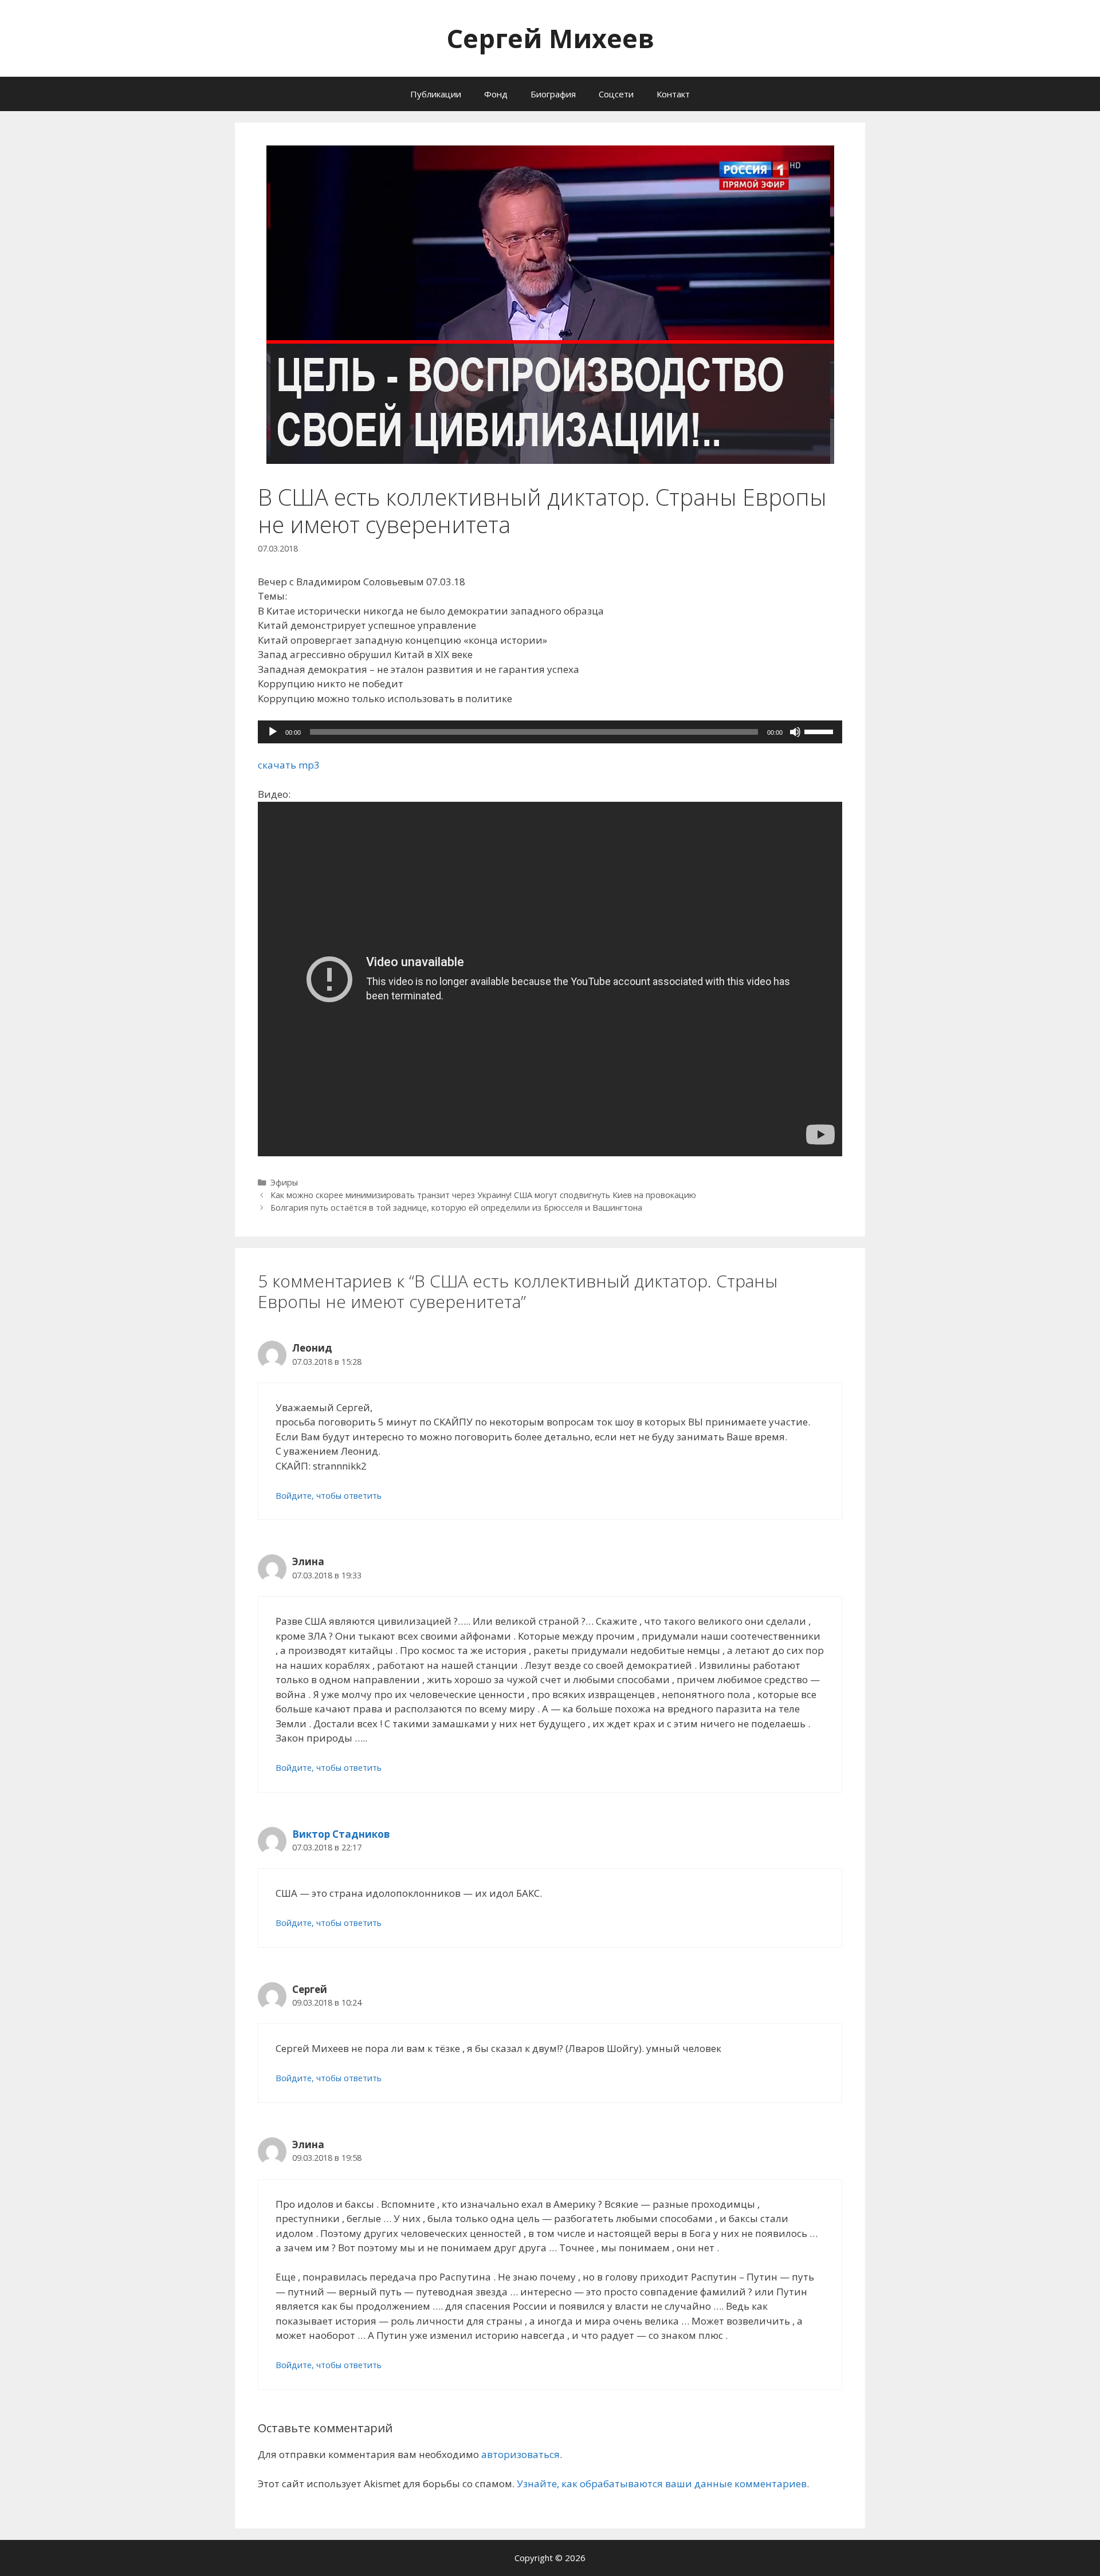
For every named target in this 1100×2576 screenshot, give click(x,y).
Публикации (436, 94)
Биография (553, 94)
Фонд (496, 94)
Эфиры (284, 1182)
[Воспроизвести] (273, 732)
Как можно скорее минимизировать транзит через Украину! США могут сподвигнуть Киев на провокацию (483, 1195)
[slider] (820, 731)
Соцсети (616, 94)
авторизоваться (520, 2454)
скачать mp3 (289, 765)
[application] (550, 732)
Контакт (673, 94)
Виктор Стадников (341, 1834)
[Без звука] (795, 732)
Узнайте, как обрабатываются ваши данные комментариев (662, 2484)
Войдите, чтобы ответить (329, 1496)
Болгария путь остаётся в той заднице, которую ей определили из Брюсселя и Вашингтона (456, 1208)
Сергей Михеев (550, 38)
